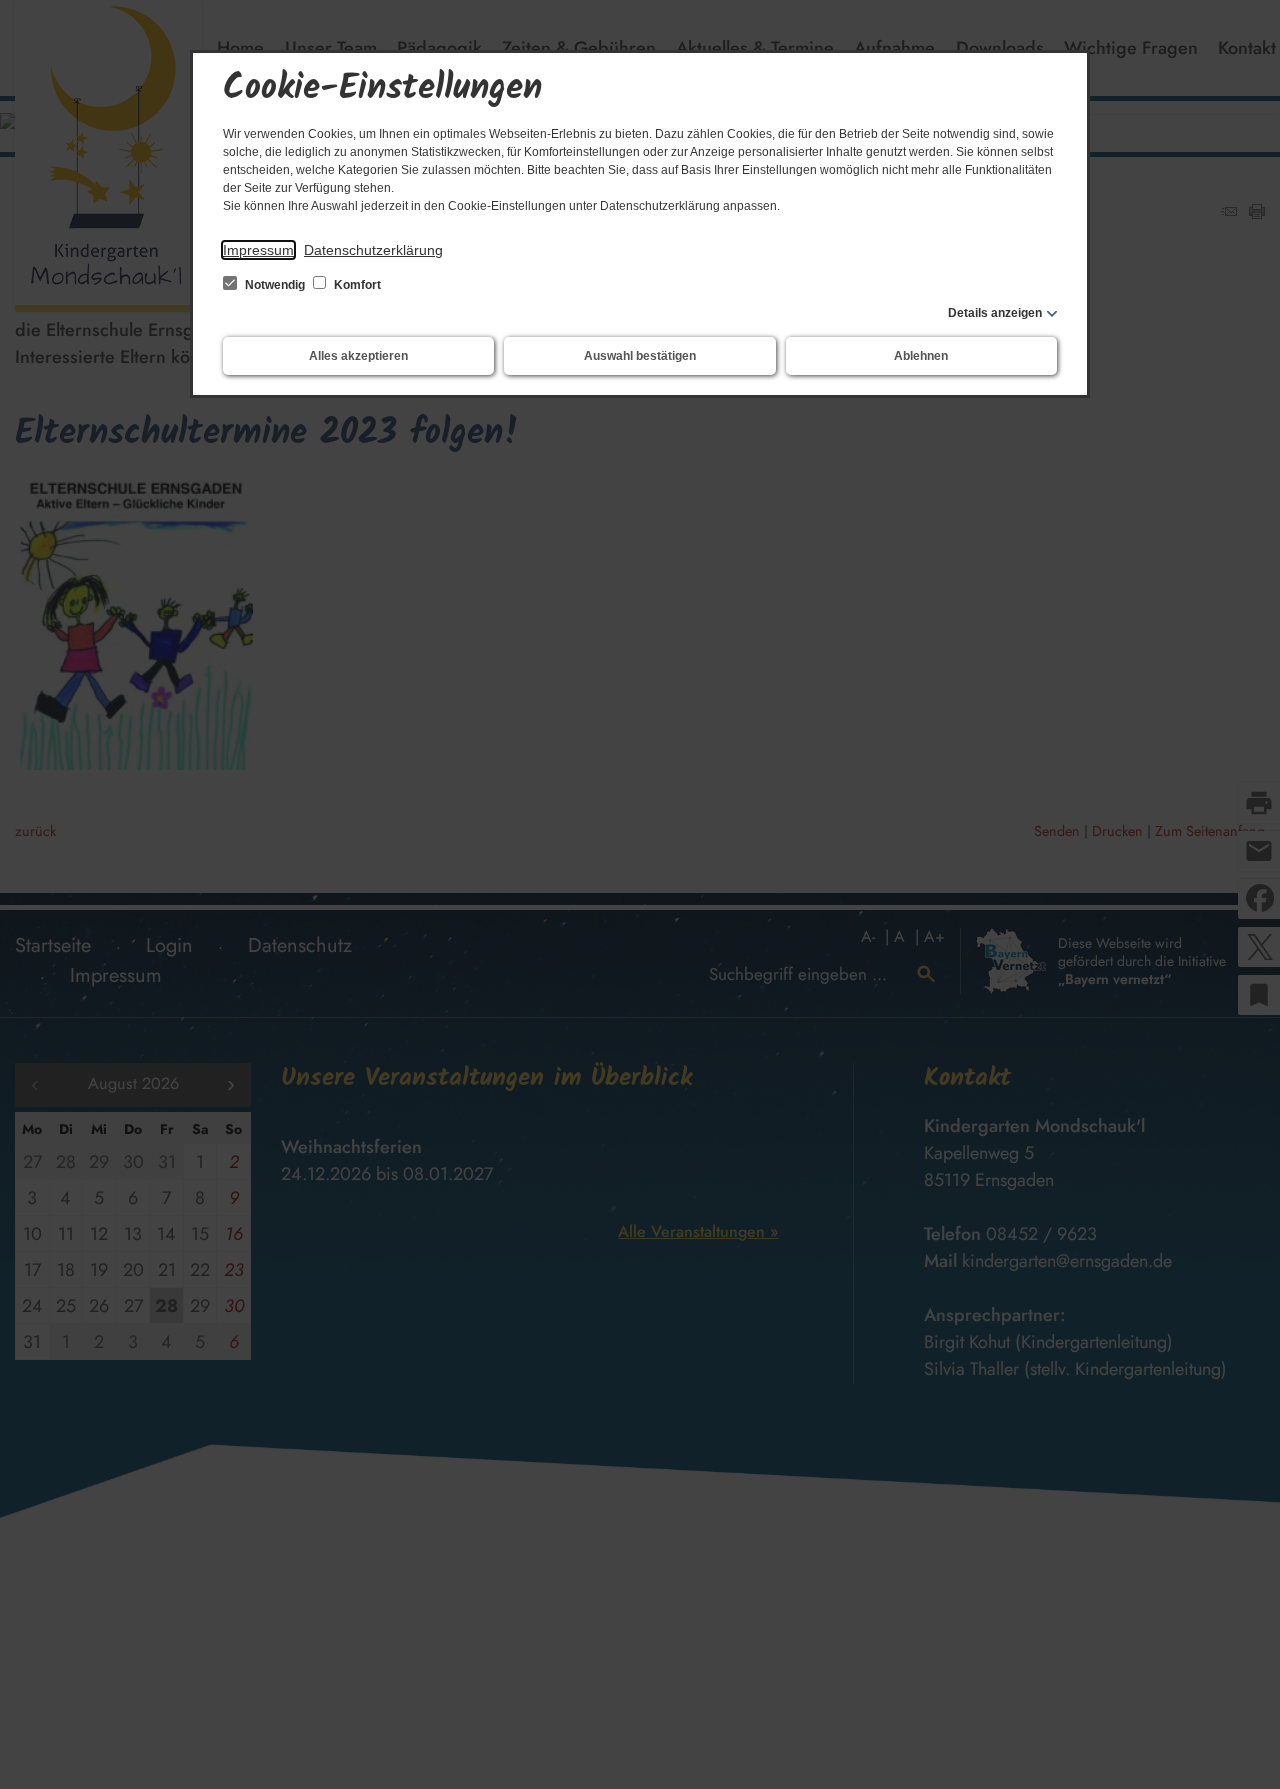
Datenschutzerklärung (373, 250)
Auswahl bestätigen (640, 356)
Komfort (356, 285)
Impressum (258, 250)
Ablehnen (921, 356)
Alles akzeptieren (358, 356)
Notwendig (275, 285)
